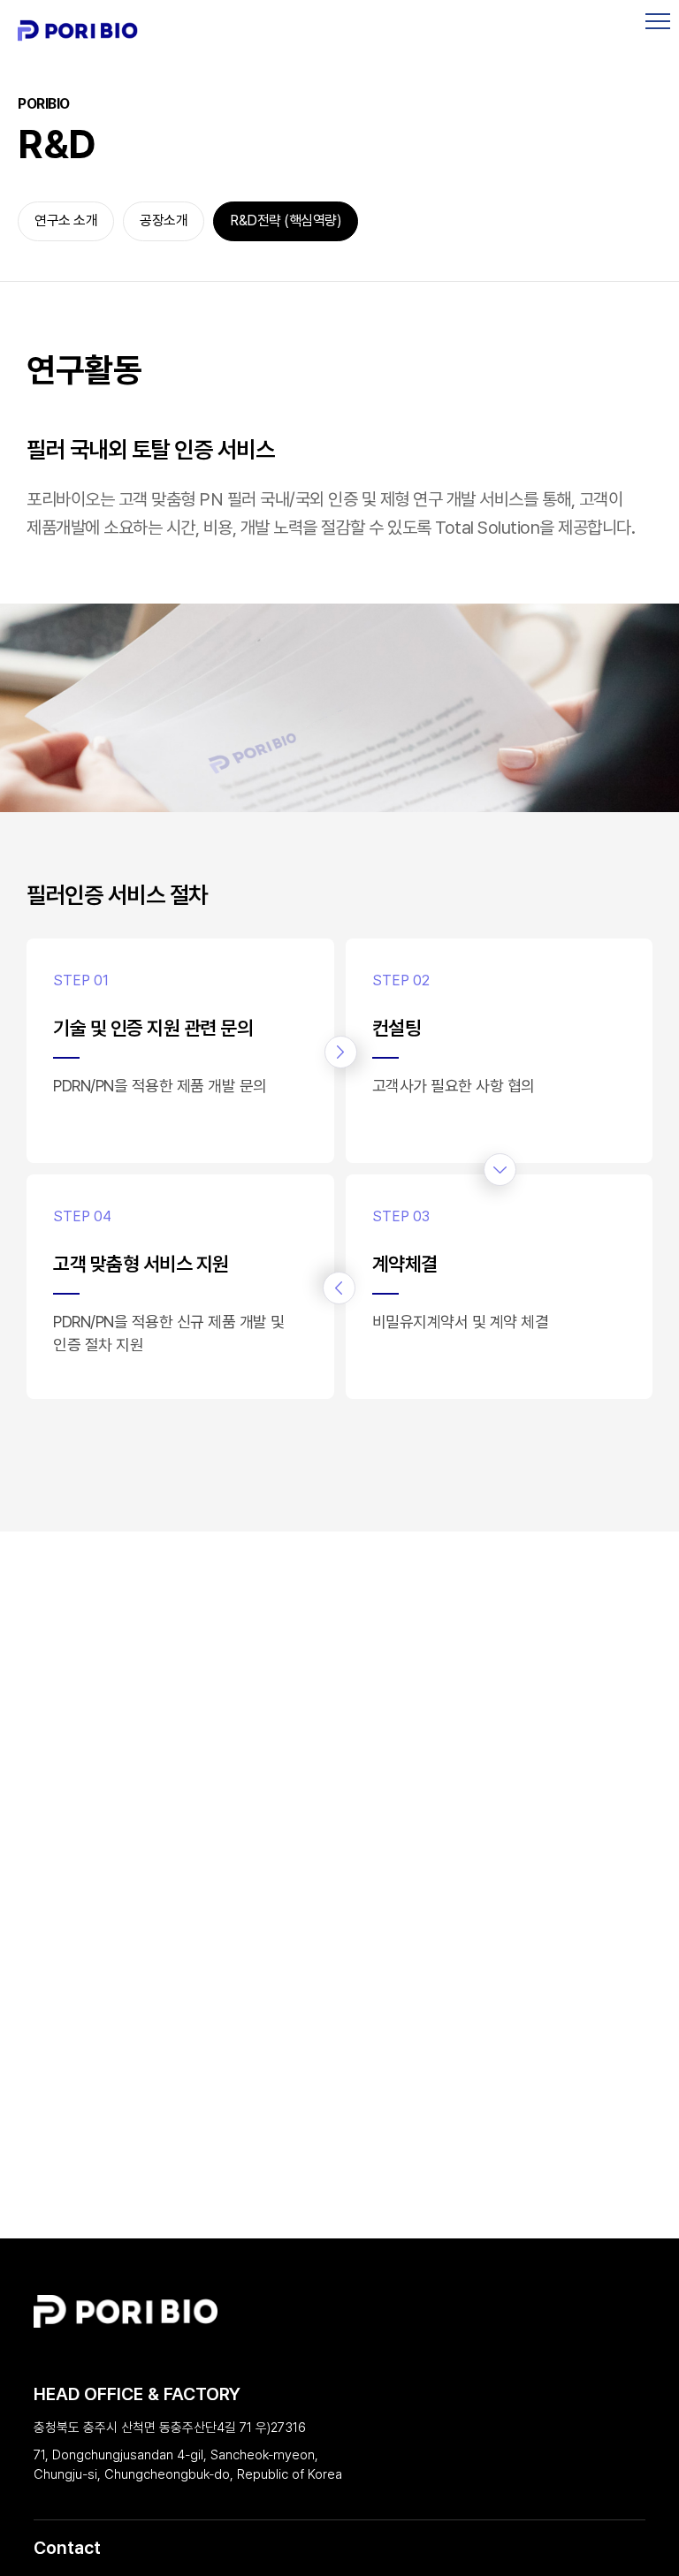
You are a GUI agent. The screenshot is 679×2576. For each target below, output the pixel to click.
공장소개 (164, 220)
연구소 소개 (66, 220)
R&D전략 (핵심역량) (286, 220)
